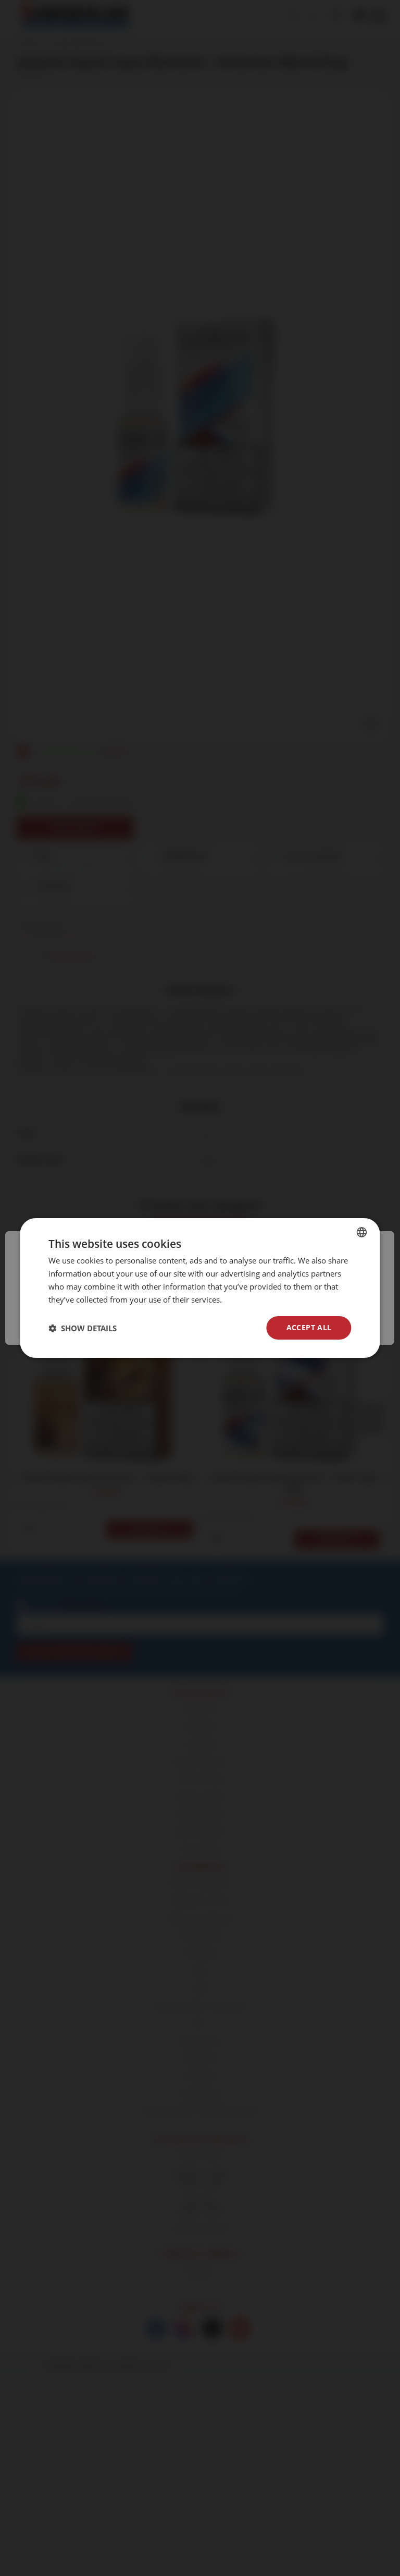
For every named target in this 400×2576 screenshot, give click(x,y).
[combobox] (362, 1232)
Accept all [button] (309, 1327)
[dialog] (200, 1288)
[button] (83, 1328)
